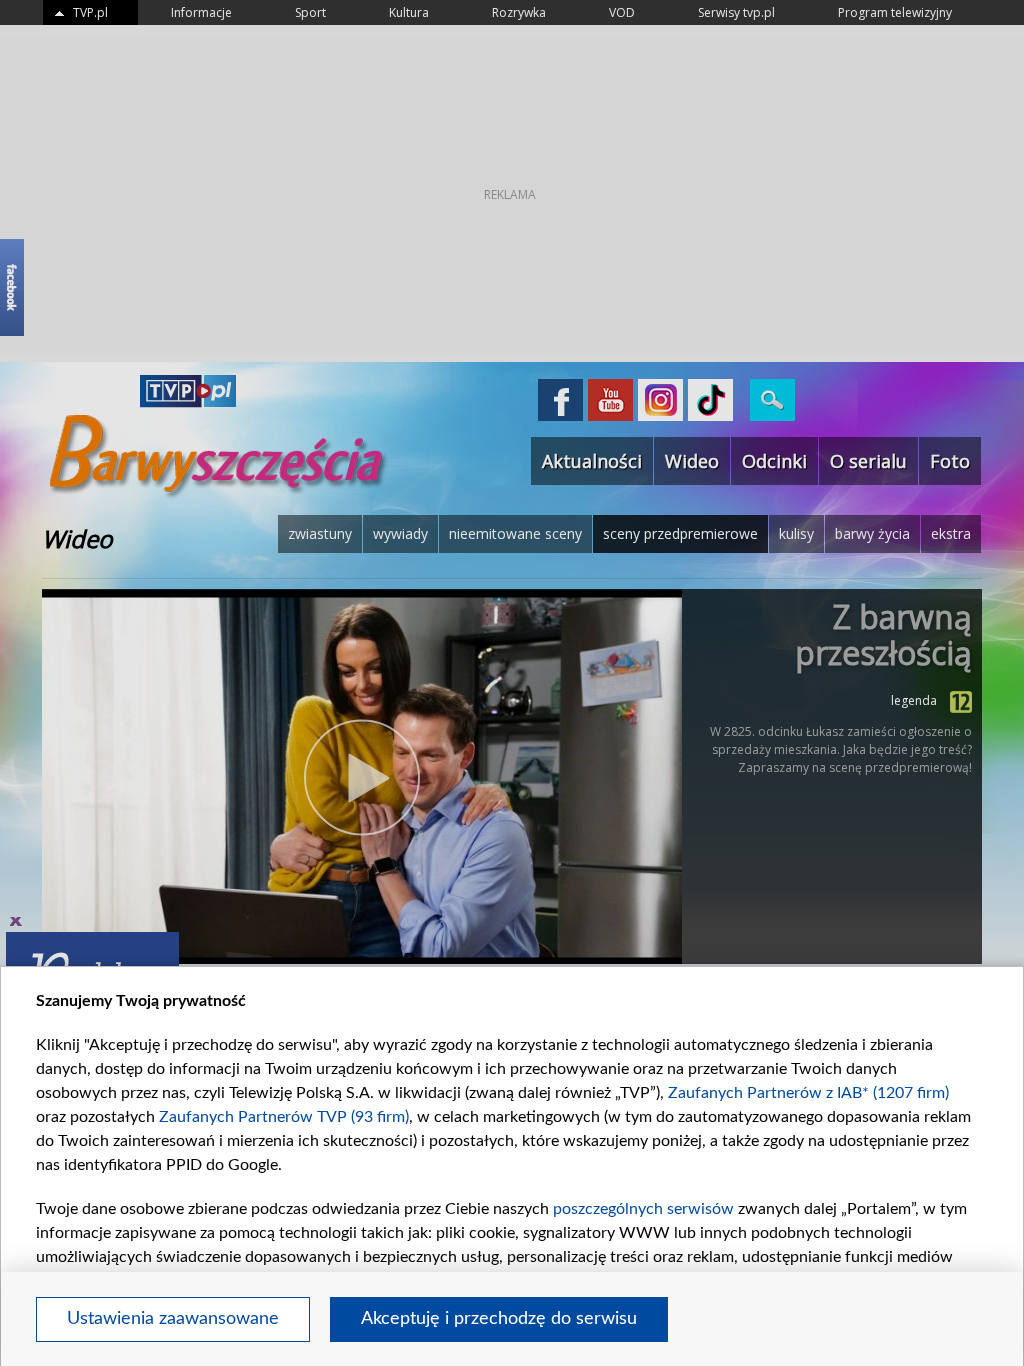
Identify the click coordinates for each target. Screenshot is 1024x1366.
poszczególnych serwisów (643, 1209)
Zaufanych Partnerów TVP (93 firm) (284, 1117)
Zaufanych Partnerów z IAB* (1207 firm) (808, 1093)
